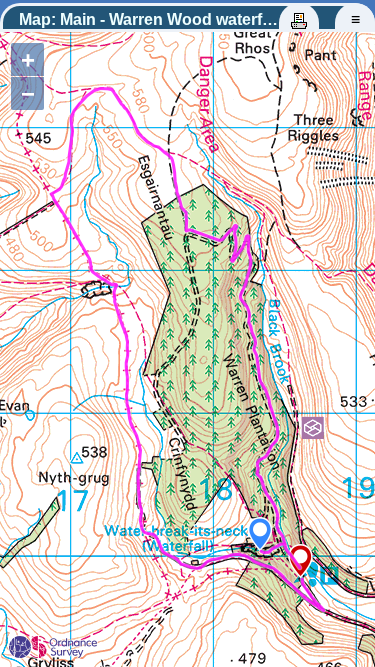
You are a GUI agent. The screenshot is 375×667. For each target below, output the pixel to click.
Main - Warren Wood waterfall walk (188, 19)
